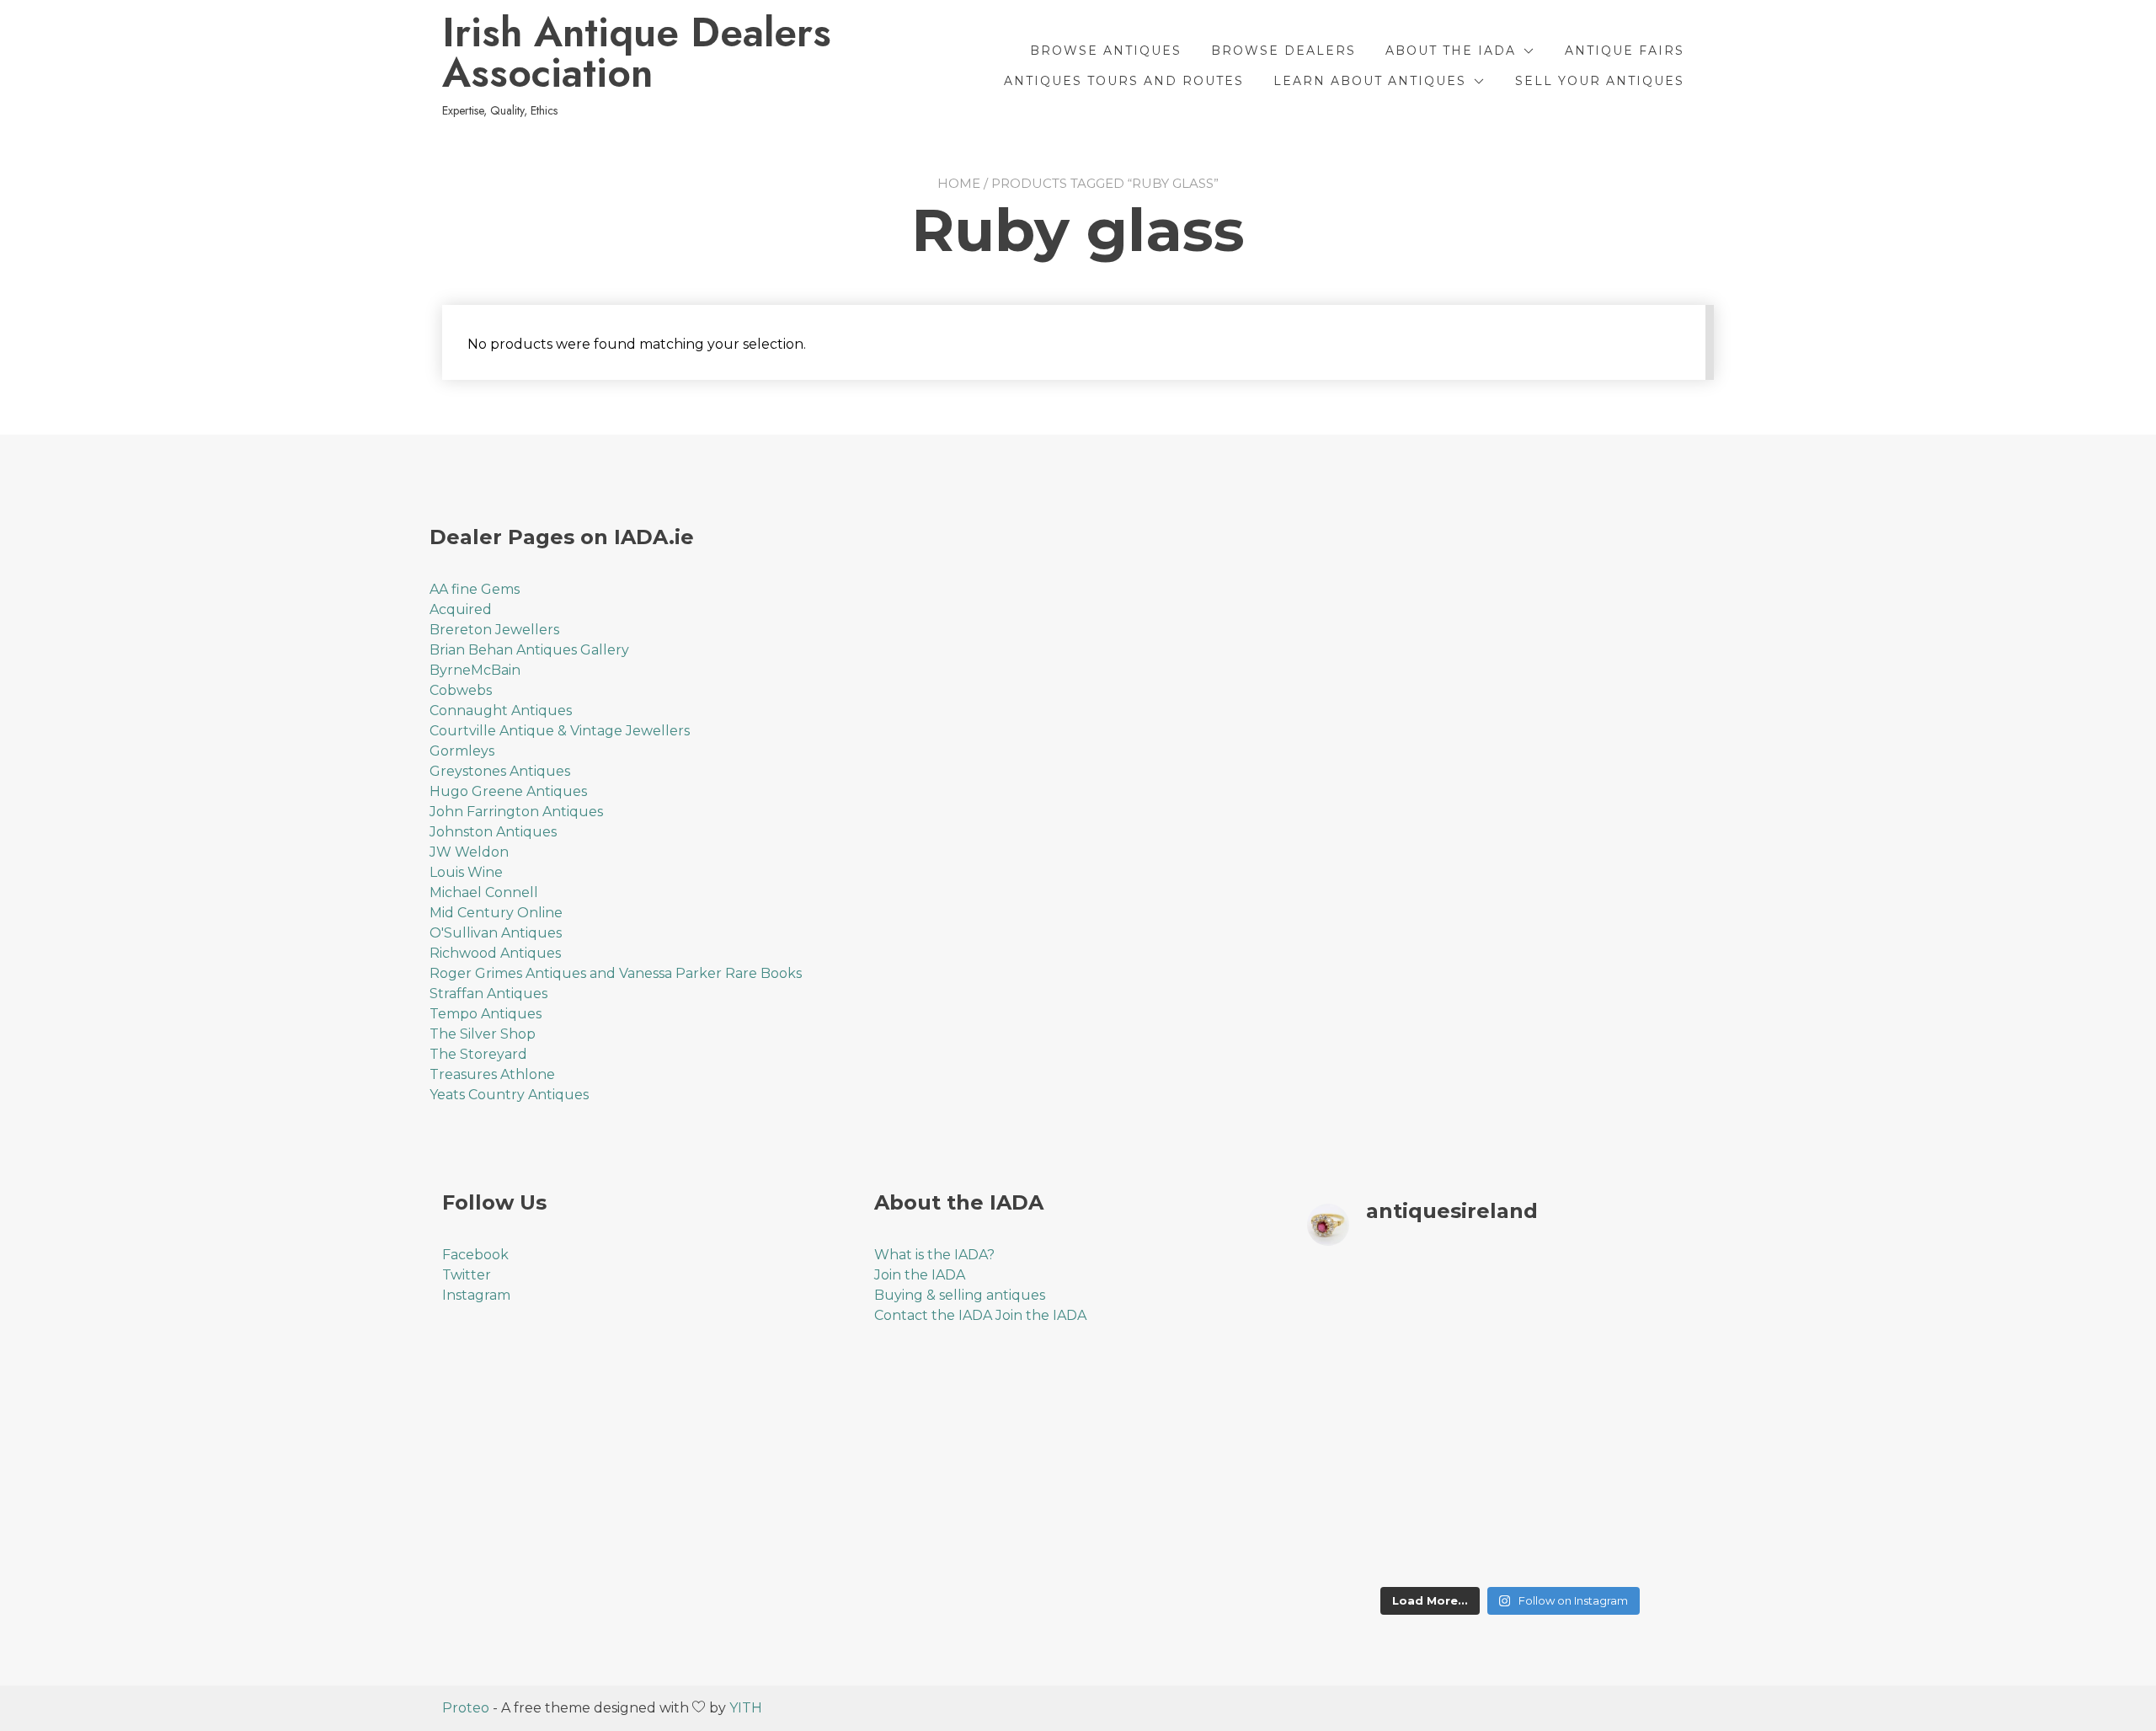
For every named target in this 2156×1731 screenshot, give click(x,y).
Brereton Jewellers (494, 630)
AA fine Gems (475, 589)
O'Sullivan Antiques (496, 933)
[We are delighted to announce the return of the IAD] (1666, 1484)
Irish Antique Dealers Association (637, 53)
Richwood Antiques (495, 953)
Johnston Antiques (493, 832)
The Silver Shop (483, 1034)
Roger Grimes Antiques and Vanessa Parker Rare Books (616, 973)
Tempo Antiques (486, 1014)
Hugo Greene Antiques (508, 791)
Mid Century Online (496, 913)
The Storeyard (478, 1054)
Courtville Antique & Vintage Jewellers (560, 731)
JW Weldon (469, 852)
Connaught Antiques (501, 711)
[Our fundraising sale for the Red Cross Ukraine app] (1666, 1545)
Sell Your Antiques (1600, 81)
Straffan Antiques (488, 994)
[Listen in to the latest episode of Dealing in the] (1562, 1298)
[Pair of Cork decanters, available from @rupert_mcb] (1666, 1422)
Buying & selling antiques (960, 1295)
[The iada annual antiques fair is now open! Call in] (1458, 1422)
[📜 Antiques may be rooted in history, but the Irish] (1355, 1422)
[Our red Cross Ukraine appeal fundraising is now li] (1562, 1545)
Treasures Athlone (492, 1074)
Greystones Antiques (500, 771)
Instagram (476, 1295)
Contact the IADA (933, 1315)
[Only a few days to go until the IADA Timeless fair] (1562, 1484)
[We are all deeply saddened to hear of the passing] (1458, 1360)
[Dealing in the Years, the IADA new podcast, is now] (1666, 1360)
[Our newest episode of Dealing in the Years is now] (1355, 1360)
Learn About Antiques (1370, 81)
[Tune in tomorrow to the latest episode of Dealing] (1355, 1298)
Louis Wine (466, 872)
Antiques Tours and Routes (1124, 81)
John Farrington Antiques (516, 812)
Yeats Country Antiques (509, 1095)
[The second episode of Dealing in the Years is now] (1562, 1360)
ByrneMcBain (475, 670)
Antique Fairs (1625, 51)
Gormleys (462, 751)
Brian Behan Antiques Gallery (529, 650)
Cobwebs (461, 690)
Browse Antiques (1106, 51)
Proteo (466, 1708)
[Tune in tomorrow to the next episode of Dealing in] (1458, 1298)
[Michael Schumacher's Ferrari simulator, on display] (1562, 1422)
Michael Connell (484, 892)
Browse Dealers (1283, 51)
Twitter (467, 1275)
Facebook (475, 1255)
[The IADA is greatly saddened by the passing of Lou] (1355, 1545)
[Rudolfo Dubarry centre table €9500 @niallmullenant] (1355, 1484)
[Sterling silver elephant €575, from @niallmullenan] (1458, 1484)
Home (959, 183)
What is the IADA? (934, 1255)
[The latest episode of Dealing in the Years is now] (1666, 1298)
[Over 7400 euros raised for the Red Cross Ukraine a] (1458, 1545)
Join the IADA (920, 1275)
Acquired (461, 609)
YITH (746, 1708)
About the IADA (1451, 51)
